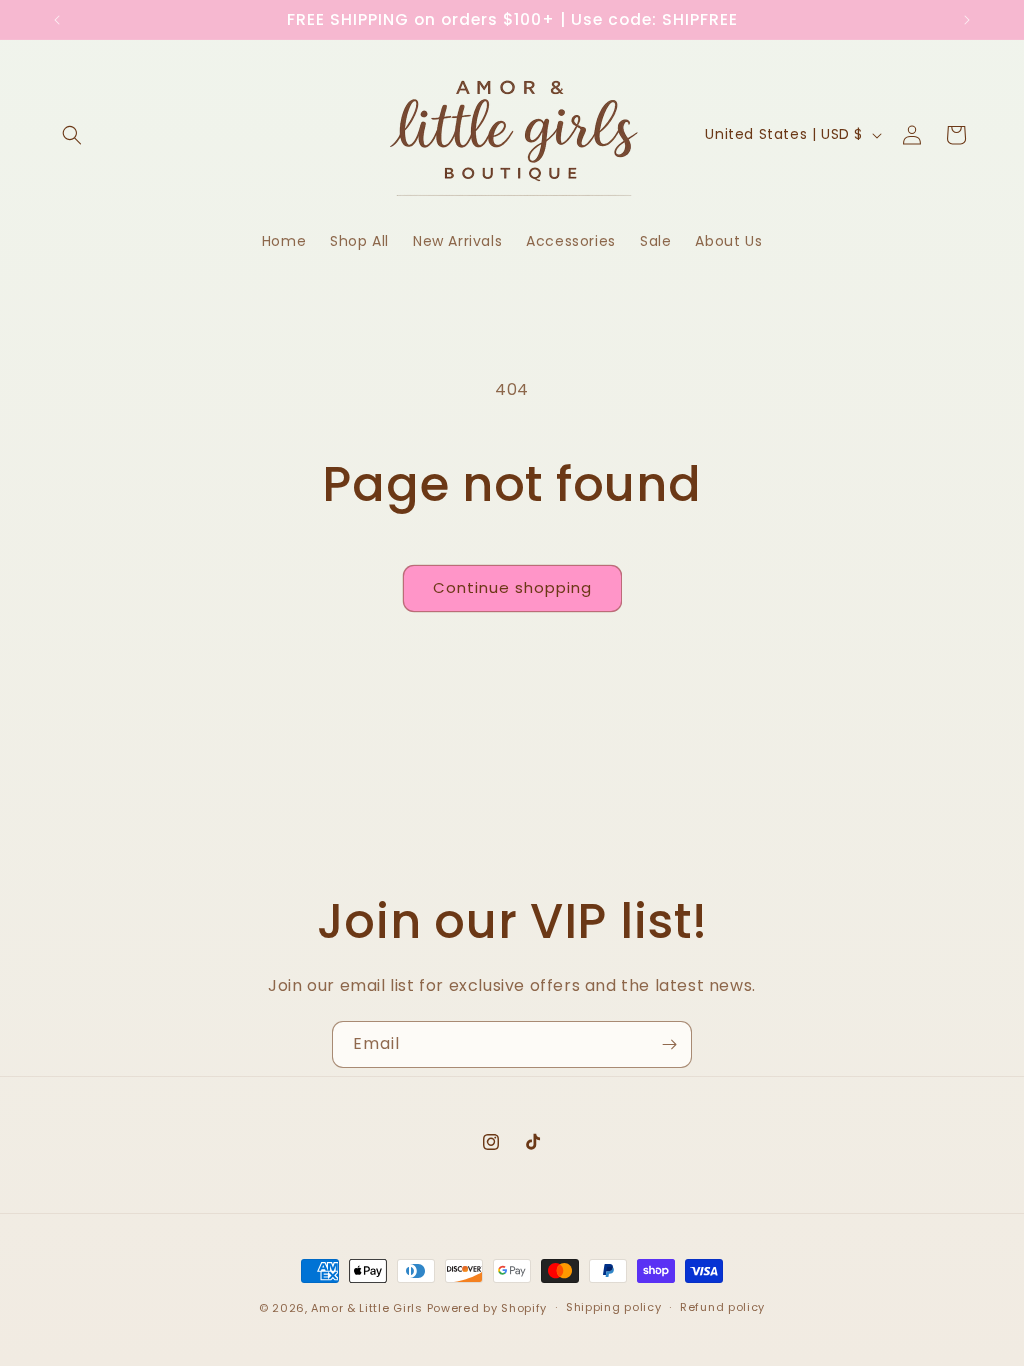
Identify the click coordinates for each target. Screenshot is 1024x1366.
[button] (72, 135)
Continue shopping (512, 587)
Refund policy (722, 1307)
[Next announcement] (967, 20)
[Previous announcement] (57, 20)
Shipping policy (614, 1307)
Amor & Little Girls (366, 1308)
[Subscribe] (669, 1044)
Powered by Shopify (487, 1308)
